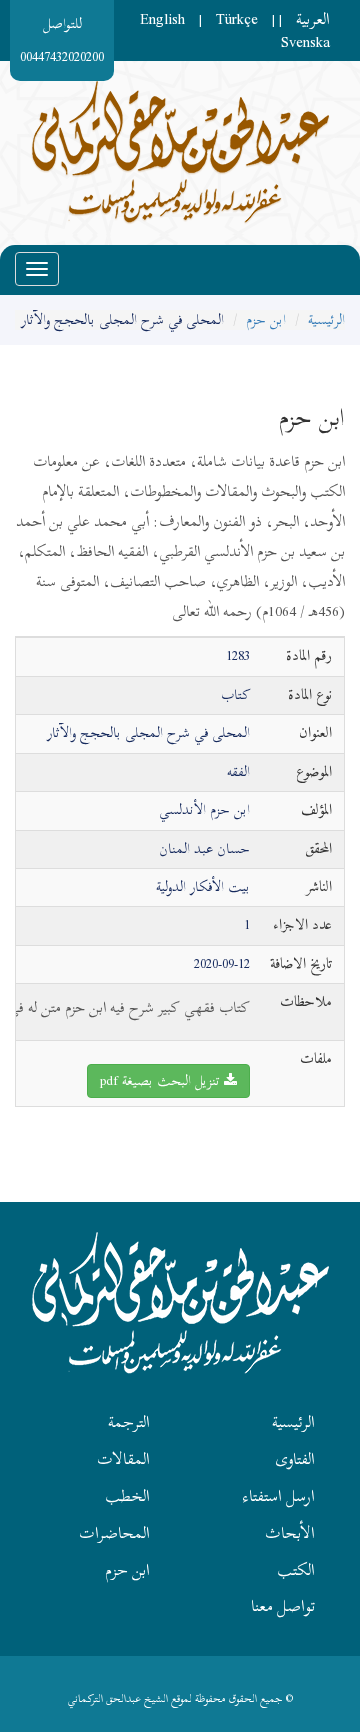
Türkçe (237, 19)
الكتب (296, 1570)
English (162, 19)
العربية (313, 19)
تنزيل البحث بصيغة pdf (162, 1080)
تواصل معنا (283, 1606)
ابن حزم (266, 319)
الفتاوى (295, 1459)
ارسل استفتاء (279, 1496)
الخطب (127, 1496)
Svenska (305, 42)
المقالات (123, 1459)
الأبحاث (290, 1533)
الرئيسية (326, 319)
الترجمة (129, 1422)
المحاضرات (114, 1533)
